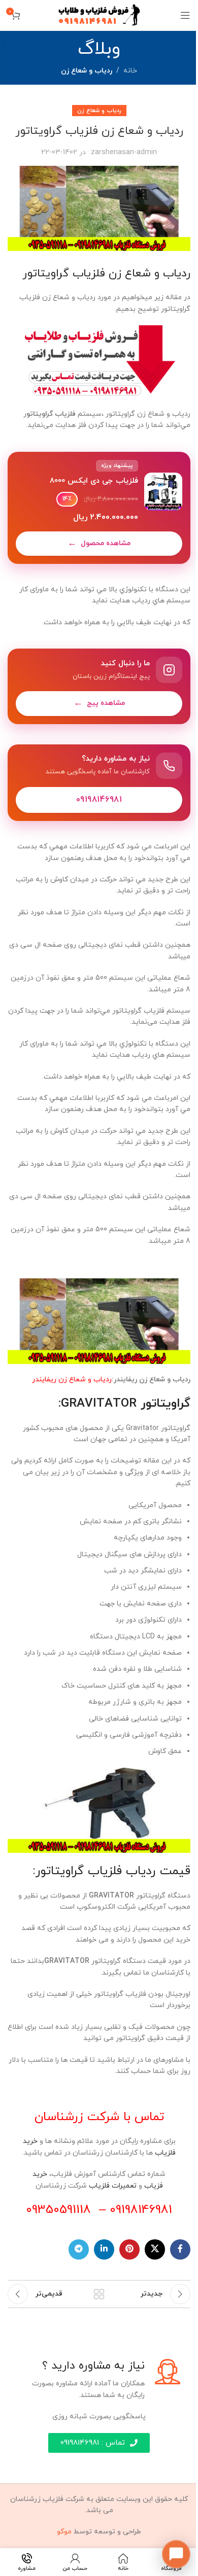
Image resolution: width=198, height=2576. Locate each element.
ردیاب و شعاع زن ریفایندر (72, 1380)
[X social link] (155, 2249)
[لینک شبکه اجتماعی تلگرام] (79, 2249)
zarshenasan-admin (124, 152)
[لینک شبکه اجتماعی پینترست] (129, 2249)
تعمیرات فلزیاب (113, 2186)
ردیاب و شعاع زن (87, 71)
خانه (130, 71)
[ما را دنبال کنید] (99, 686)
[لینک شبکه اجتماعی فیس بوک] (180, 2249)
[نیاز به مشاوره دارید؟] (99, 783)
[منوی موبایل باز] (185, 15)
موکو (64, 2532)
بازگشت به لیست (99, 2294)
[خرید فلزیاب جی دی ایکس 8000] (99, 508)
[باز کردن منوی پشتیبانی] (176, 2554)
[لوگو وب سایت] (99, 14)
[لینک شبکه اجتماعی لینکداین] (104, 2249)
